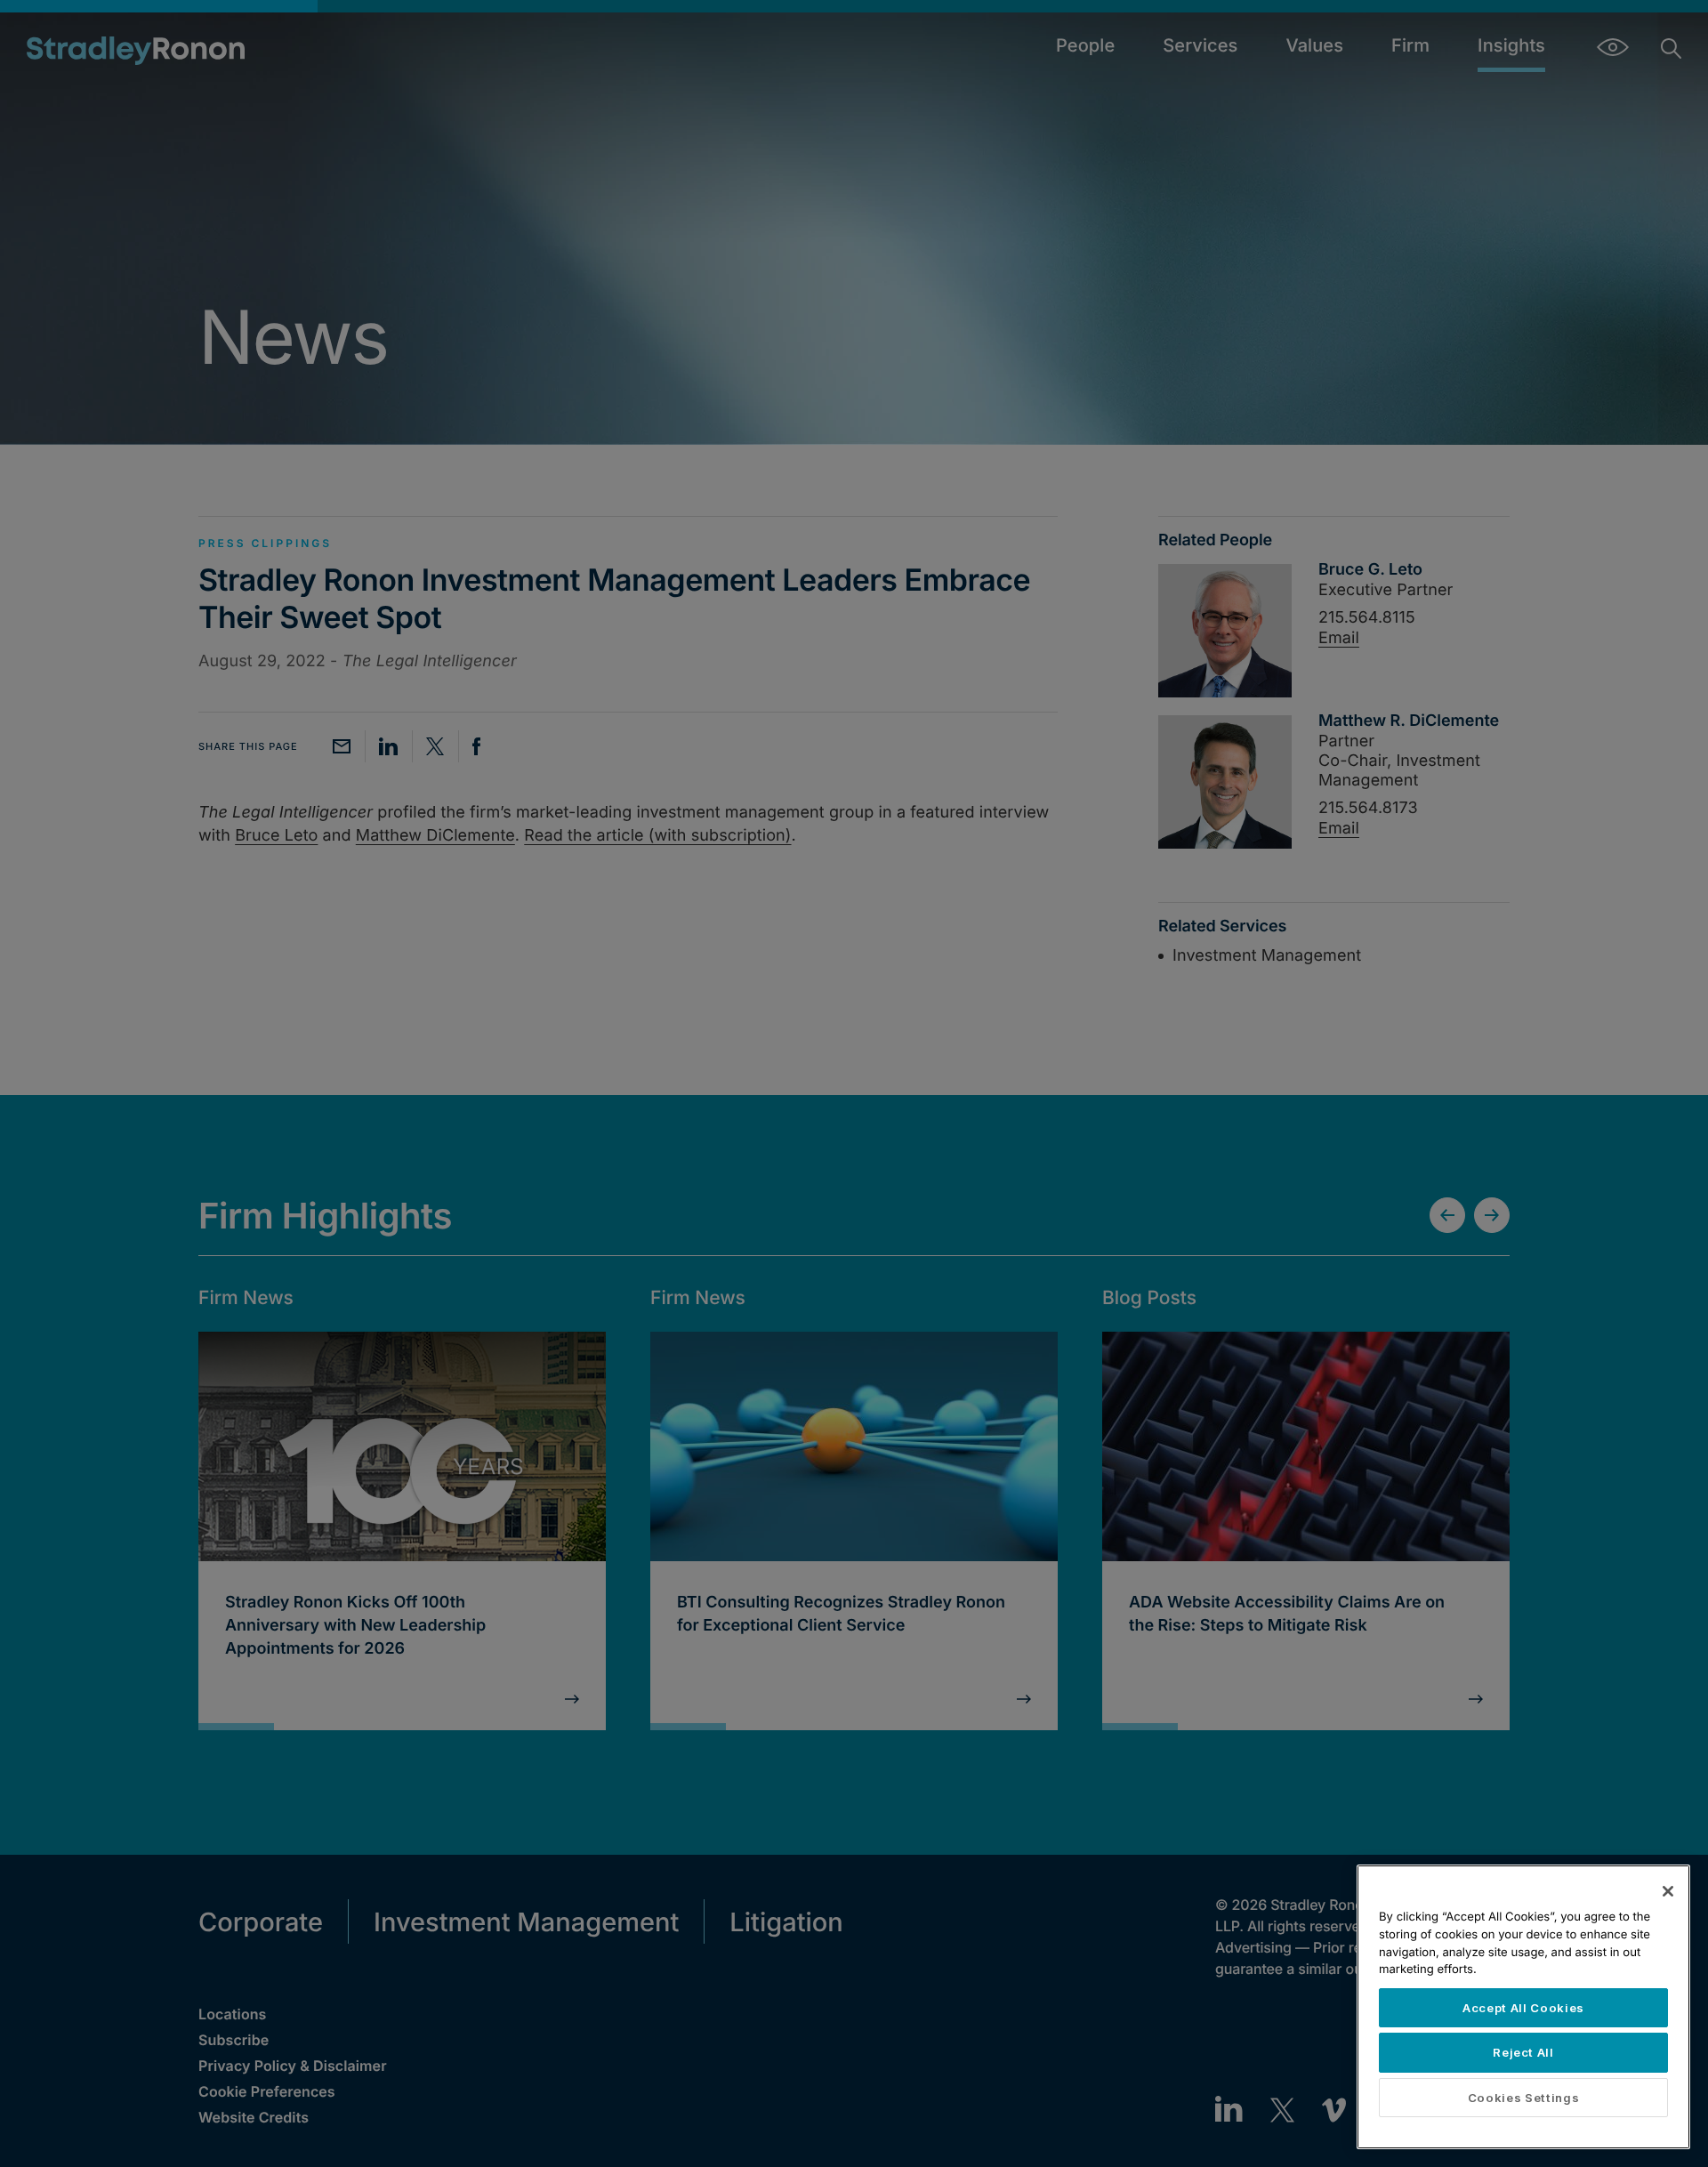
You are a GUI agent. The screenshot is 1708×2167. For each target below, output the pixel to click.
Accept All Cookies (1523, 2008)
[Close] (1668, 1891)
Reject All (1523, 2052)
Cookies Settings (1524, 2098)
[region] (1523, 2007)
